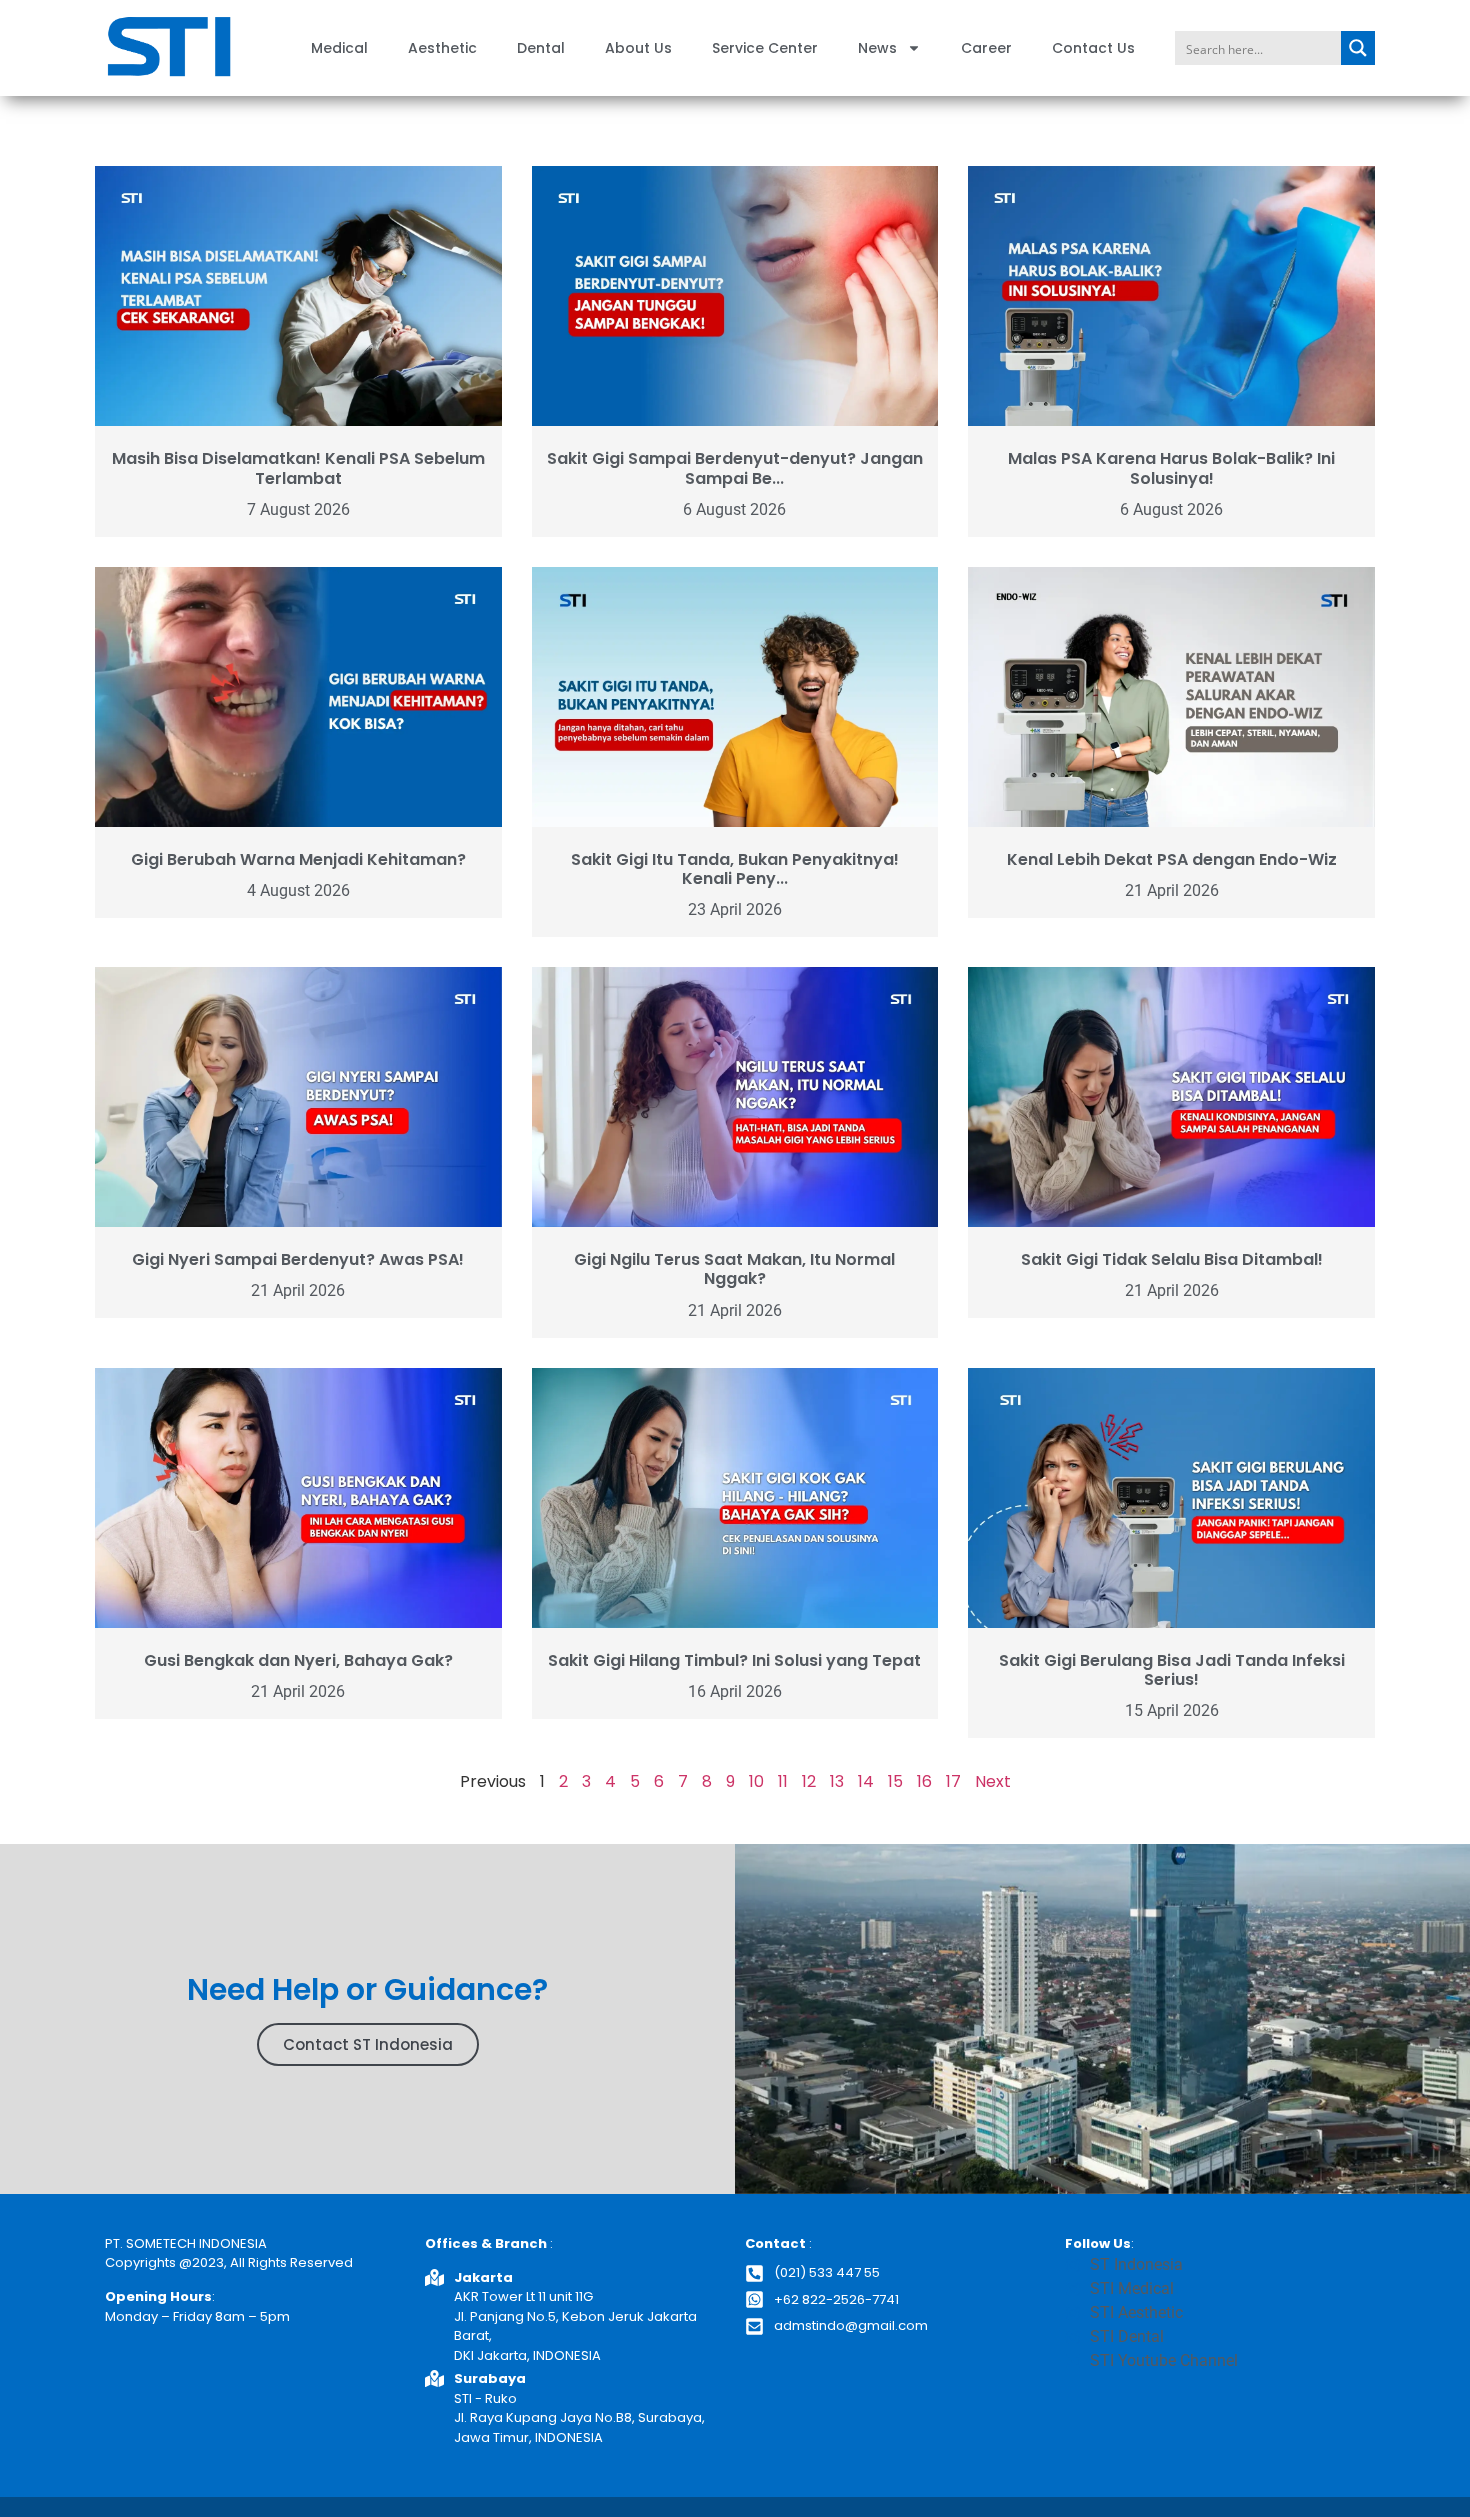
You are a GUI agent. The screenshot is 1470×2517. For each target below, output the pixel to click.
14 (866, 1781)
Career (986, 48)
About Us (638, 48)
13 (837, 1781)
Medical (339, 48)
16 (924, 1781)
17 (953, 1781)
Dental (541, 48)
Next (993, 1781)
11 (783, 1781)
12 (809, 1781)
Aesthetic (442, 48)
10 (756, 1781)
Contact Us (1093, 48)
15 (895, 1781)
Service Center (765, 48)
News (877, 48)
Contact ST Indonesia (368, 2044)
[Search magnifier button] (1358, 48)
